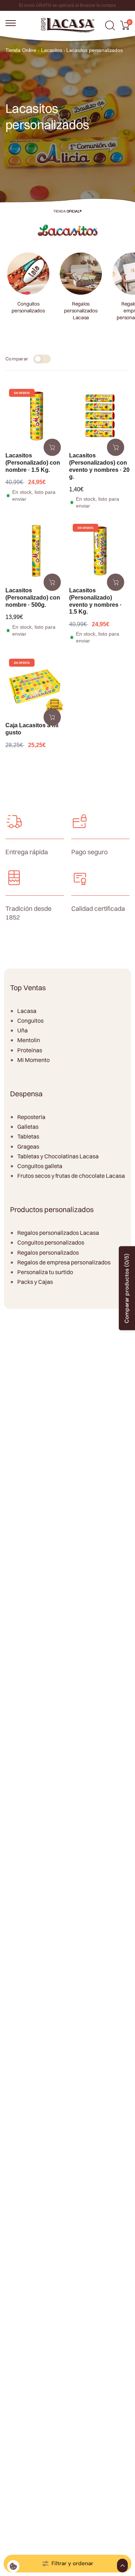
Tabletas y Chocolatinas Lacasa (58, 1156)
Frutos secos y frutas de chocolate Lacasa (71, 1176)
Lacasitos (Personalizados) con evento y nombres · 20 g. (99, 466)
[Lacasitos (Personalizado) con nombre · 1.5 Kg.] (36, 416)
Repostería (31, 1117)
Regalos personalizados (48, 1252)
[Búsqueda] (110, 25)
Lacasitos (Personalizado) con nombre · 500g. (33, 598)
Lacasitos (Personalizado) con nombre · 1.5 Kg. (33, 463)
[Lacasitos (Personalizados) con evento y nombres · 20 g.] (100, 416)
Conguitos (30, 1021)
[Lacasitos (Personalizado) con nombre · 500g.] (36, 551)
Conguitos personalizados (51, 1242)
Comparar (17, 359)
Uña (22, 1030)
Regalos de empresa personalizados (64, 1262)
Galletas (28, 1127)
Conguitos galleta (40, 1166)
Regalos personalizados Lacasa (58, 1233)
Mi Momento (33, 1060)
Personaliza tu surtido (45, 1272)
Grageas (28, 1146)
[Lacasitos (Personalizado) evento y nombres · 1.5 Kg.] (100, 551)
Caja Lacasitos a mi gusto (32, 729)
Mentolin (29, 1040)
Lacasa (27, 1011)
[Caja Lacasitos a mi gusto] (36, 686)
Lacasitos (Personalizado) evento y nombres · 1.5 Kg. (95, 601)
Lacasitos (52, 50)
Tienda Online (21, 50)
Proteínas (30, 1050)
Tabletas (28, 1136)
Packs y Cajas (35, 1282)
